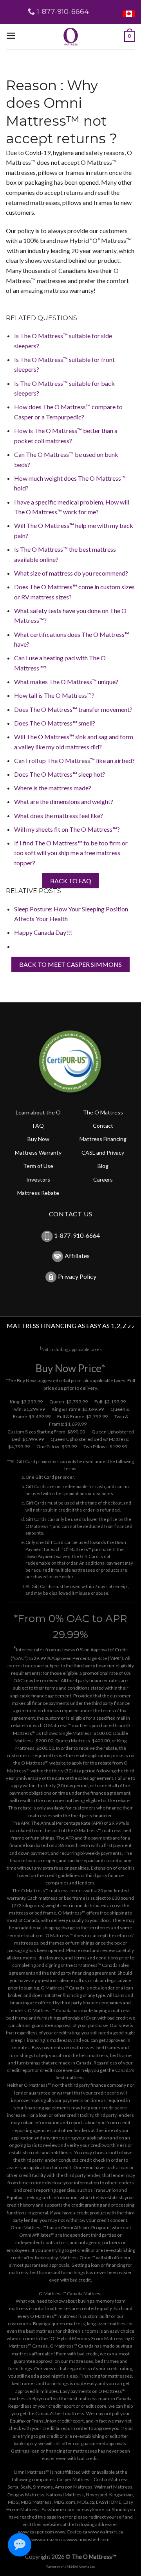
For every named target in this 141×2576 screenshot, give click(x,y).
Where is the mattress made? (53, 788)
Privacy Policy (77, 1276)
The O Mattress (103, 1112)
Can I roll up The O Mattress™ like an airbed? (74, 760)
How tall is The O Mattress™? (54, 695)
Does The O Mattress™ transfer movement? (73, 709)
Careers (103, 1179)
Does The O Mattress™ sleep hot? (60, 774)
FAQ (38, 1126)
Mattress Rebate (38, 1193)
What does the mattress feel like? (59, 816)
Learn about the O (38, 1112)
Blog (103, 1166)
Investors (38, 1179)
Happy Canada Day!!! (43, 932)
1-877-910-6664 (77, 1236)
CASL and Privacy (103, 1153)
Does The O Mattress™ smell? (55, 723)
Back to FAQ (71, 881)
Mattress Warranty (38, 1153)
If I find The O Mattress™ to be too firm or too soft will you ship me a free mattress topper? (71, 853)
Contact (103, 1126)
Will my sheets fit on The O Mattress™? (67, 829)
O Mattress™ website (43, 1763)
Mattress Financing (103, 1139)
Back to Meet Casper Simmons (70, 964)
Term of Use (38, 1166)
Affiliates (77, 1256)
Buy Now (38, 1139)
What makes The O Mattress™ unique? (66, 682)
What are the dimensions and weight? (64, 801)
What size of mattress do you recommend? (71, 573)
